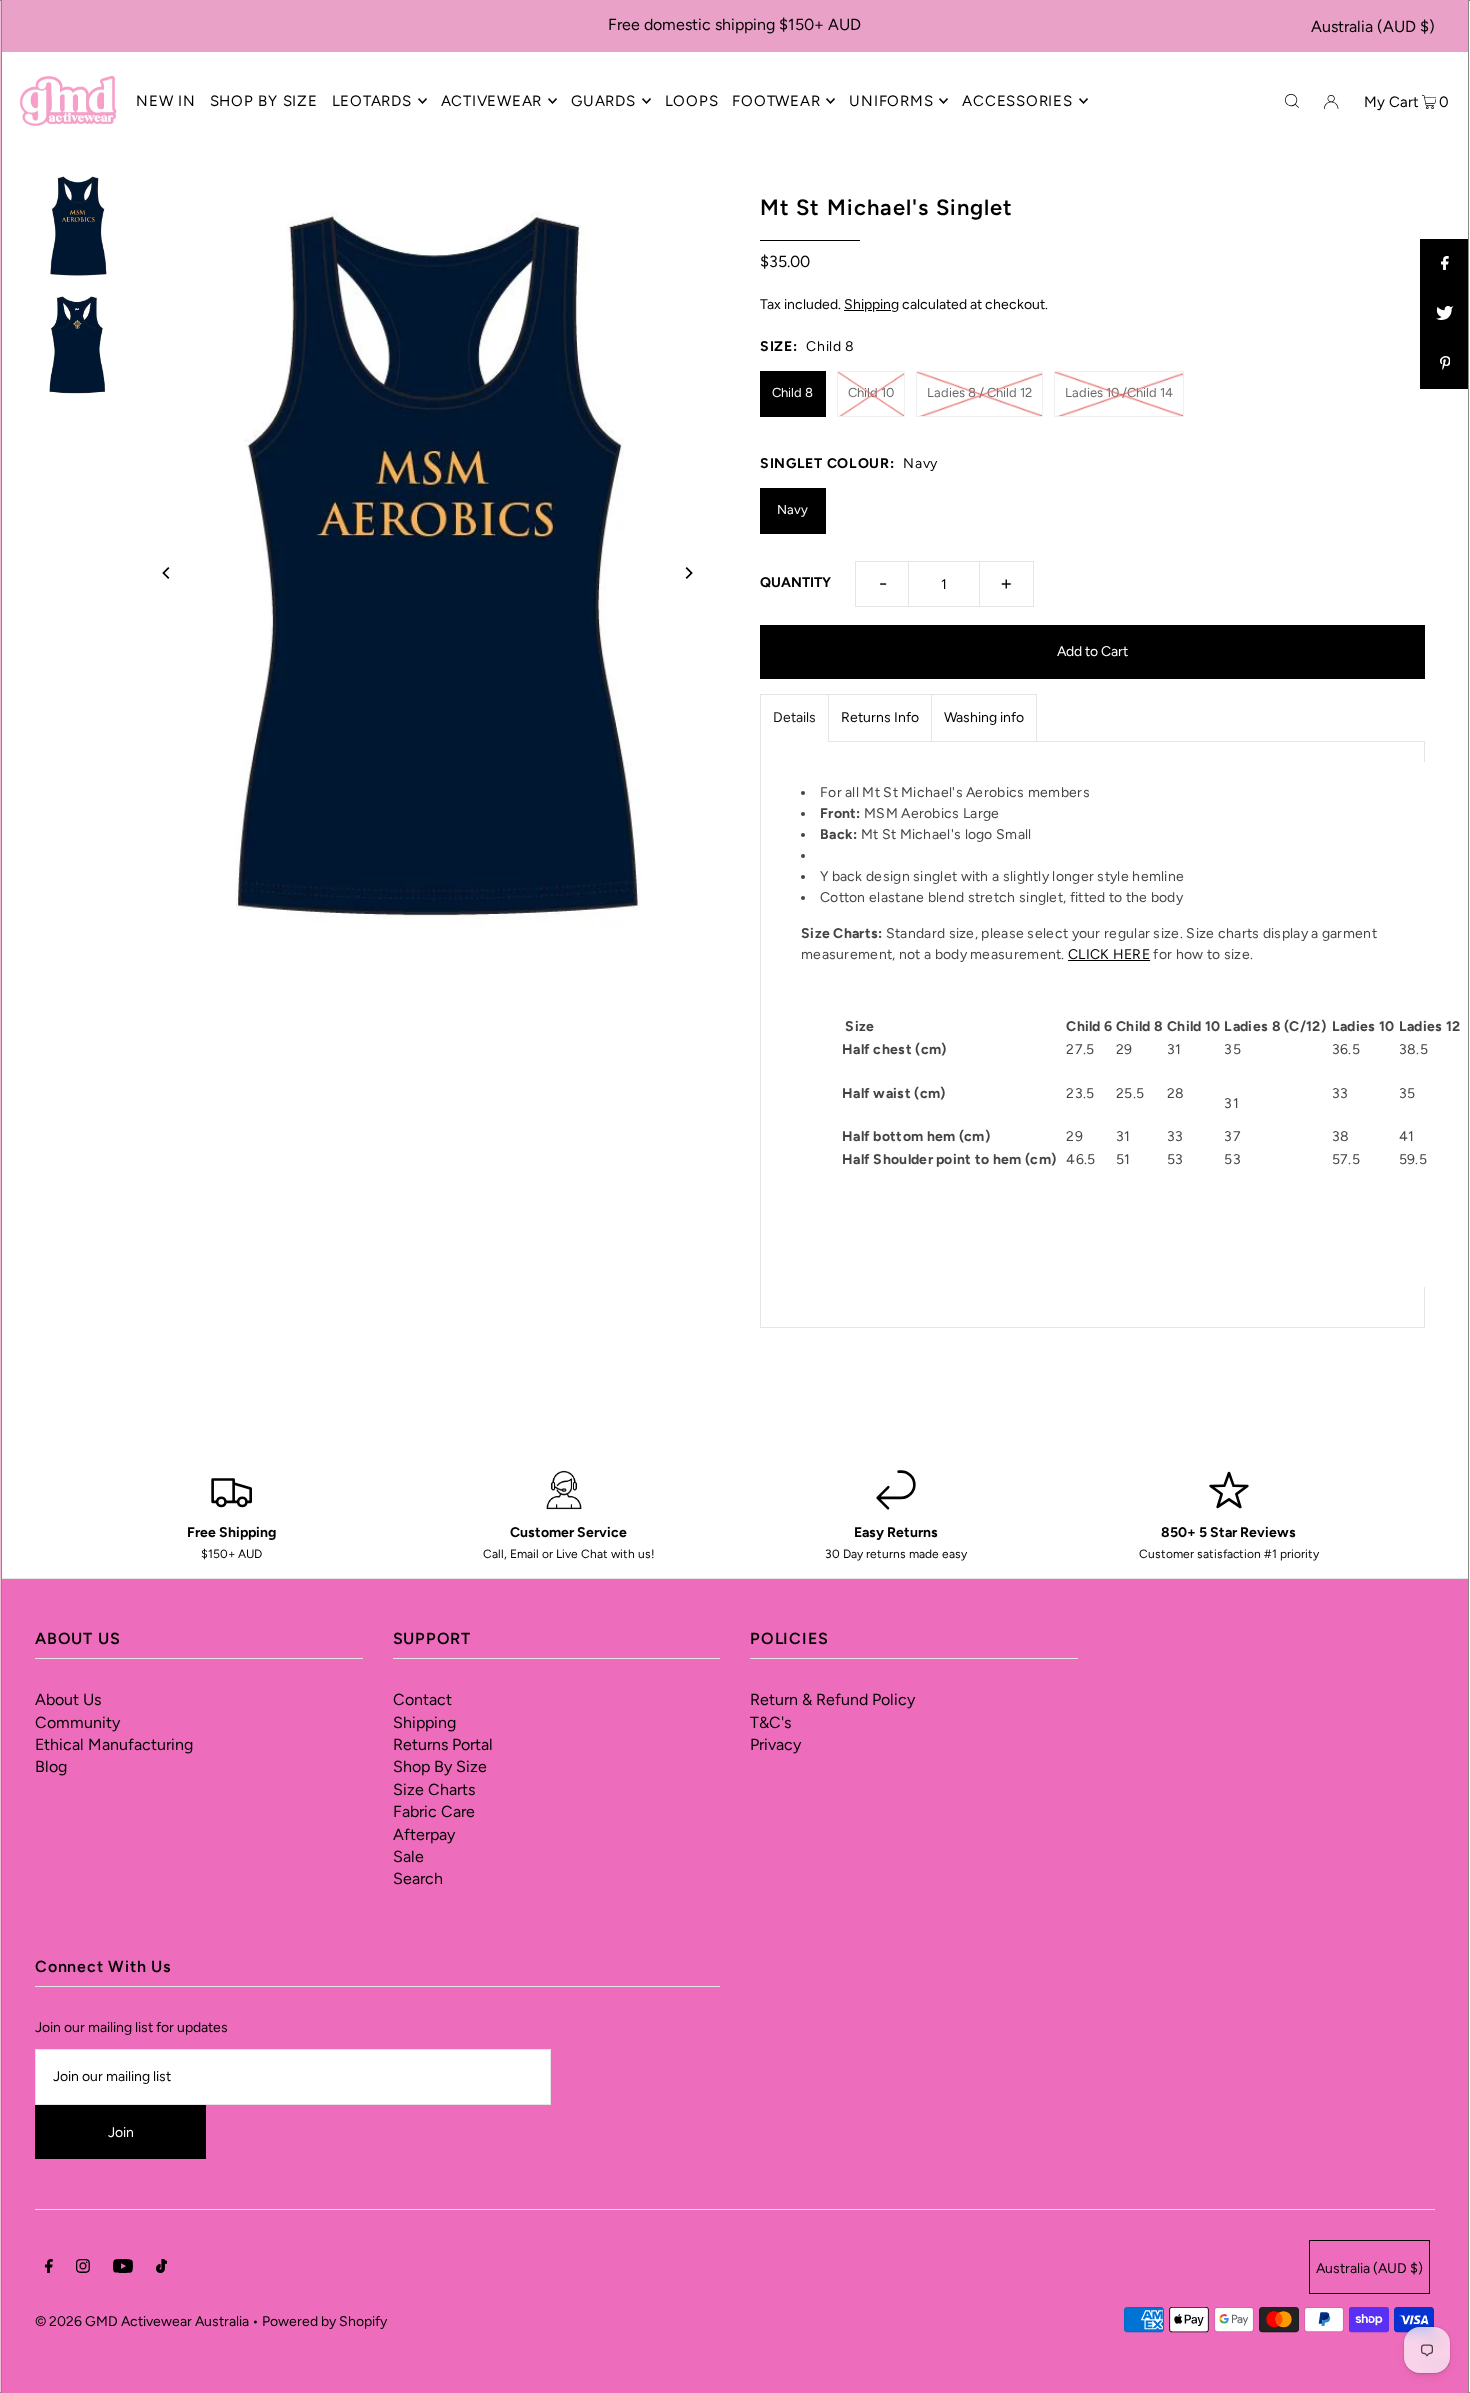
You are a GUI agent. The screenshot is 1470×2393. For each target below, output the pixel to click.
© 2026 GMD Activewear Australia (142, 2321)
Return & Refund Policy (832, 1699)
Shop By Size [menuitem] (264, 101)
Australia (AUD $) (1373, 26)
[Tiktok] (161, 2269)
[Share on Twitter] (1445, 314)
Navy (792, 509)
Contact (422, 1699)
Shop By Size (440, 1766)
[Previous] (167, 573)
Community (77, 1722)
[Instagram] (83, 2269)
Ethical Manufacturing (114, 1744)
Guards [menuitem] (603, 101)
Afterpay (424, 1834)
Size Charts (434, 1789)
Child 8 (792, 392)
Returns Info (880, 717)
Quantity (795, 582)
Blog (51, 1766)
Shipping (871, 304)
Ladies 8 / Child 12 (979, 392)
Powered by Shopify (324, 2321)
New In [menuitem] (166, 101)
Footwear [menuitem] (776, 101)
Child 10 (871, 392)
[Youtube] (123, 2269)
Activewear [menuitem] (492, 101)
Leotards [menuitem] (372, 101)
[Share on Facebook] (1445, 264)
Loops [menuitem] (692, 101)
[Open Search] (1292, 100)
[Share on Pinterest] (1445, 364)
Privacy (775, 1744)
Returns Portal (443, 1744)
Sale (408, 1856)
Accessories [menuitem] (1017, 101)
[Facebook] (49, 2269)
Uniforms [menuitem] (891, 101)
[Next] (688, 573)
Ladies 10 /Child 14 (1119, 392)
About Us (68, 1699)
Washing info (984, 717)
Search (418, 1878)
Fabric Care (434, 1811)
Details (794, 717)
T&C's (770, 1722)
